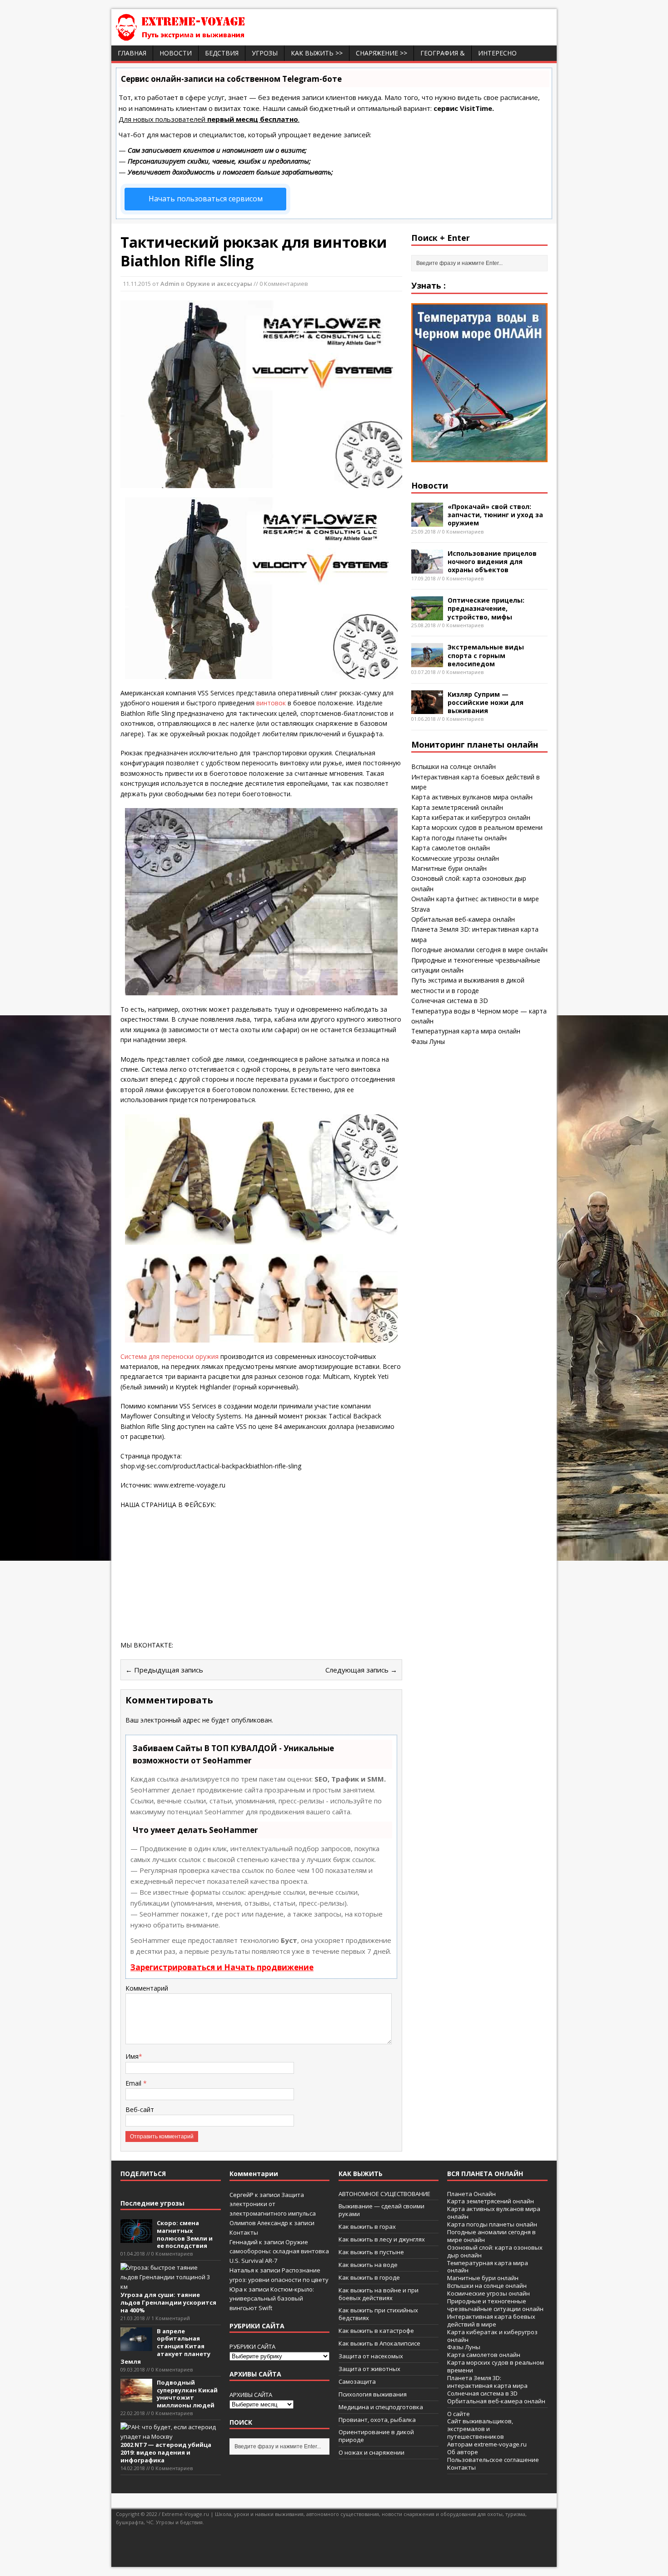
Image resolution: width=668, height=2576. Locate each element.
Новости (176, 53)
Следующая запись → (361, 1670)
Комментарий (147, 1988)
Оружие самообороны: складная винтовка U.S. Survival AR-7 (279, 2252)
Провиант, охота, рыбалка (377, 2420)
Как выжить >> (317, 53)
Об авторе (463, 2452)
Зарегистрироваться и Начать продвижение (222, 1967)
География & (443, 53)
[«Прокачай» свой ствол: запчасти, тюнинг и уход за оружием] (427, 521)
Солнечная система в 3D (450, 1001)
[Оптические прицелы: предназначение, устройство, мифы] (427, 615)
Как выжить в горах (367, 2227)
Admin (170, 284)
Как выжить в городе (369, 2277)
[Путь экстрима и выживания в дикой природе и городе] (207, 36)
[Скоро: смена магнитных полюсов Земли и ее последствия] (136, 2238)
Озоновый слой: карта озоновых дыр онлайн (495, 2251)
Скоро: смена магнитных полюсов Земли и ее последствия (185, 2234)
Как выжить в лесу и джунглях (382, 2239)
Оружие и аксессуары (219, 284)
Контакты (244, 2232)
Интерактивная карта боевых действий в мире (491, 2320)
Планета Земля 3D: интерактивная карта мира (487, 2382)
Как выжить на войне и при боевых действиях (379, 2294)
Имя (132, 2056)
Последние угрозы (152, 2203)
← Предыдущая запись (164, 1670)
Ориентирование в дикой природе (376, 2436)
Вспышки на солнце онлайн (454, 766)
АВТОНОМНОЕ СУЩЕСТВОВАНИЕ (384, 2194)
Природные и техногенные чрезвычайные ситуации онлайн (495, 2305)
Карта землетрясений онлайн (457, 807)
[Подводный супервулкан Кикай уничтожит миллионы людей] (136, 2398)
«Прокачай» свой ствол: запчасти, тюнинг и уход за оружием (495, 515)
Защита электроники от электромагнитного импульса (273, 2204)
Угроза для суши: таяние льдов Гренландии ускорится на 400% (168, 2302)
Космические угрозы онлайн (455, 858)
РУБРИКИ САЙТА (252, 2346)
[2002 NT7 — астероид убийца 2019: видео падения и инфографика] (168, 2436)
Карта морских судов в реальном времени (477, 827)
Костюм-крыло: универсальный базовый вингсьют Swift (272, 2299)
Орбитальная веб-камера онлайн (463, 919)
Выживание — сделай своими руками (381, 2210)
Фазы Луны (428, 1041)
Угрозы (265, 53)
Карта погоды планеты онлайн (459, 838)
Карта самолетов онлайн (451, 848)
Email (134, 2083)
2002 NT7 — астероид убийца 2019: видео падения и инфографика (166, 2452)
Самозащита (357, 2381)
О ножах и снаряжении (371, 2452)
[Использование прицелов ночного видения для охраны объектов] (427, 568)
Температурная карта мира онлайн (466, 1031)
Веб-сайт (140, 2109)
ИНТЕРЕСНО (497, 53)
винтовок (271, 703)
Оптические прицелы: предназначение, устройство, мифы (486, 608)
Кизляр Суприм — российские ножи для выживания (486, 702)
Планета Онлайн (471, 2194)
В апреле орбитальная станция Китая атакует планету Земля (165, 2346)
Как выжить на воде (368, 2265)
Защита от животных (369, 2369)
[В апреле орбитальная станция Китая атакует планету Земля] (136, 2346)
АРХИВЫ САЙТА (251, 2395)
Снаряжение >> (381, 53)
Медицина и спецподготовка (381, 2407)
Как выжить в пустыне (371, 2252)
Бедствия (222, 53)
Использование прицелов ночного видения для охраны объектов (492, 562)
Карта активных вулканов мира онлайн (472, 797)
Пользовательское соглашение (493, 2460)
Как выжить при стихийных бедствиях (378, 2314)
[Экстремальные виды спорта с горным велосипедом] (427, 662)
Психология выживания (373, 2394)
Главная (132, 53)
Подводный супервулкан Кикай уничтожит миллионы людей (187, 2394)
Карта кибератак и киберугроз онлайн (471, 817)
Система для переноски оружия (170, 1356)
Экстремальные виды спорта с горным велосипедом (486, 655)
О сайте (459, 2414)
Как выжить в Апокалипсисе (379, 2343)
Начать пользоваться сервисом (206, 199)
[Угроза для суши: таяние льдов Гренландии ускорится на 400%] (168, 2286)
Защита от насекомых (371, 2356)
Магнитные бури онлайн (449, 868)
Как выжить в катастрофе (376, 2331)
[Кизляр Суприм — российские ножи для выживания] (427, 709)
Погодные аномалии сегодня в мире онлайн (479, 950)
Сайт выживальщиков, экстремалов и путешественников (480, 2429)
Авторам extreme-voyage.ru (487, 2444)
